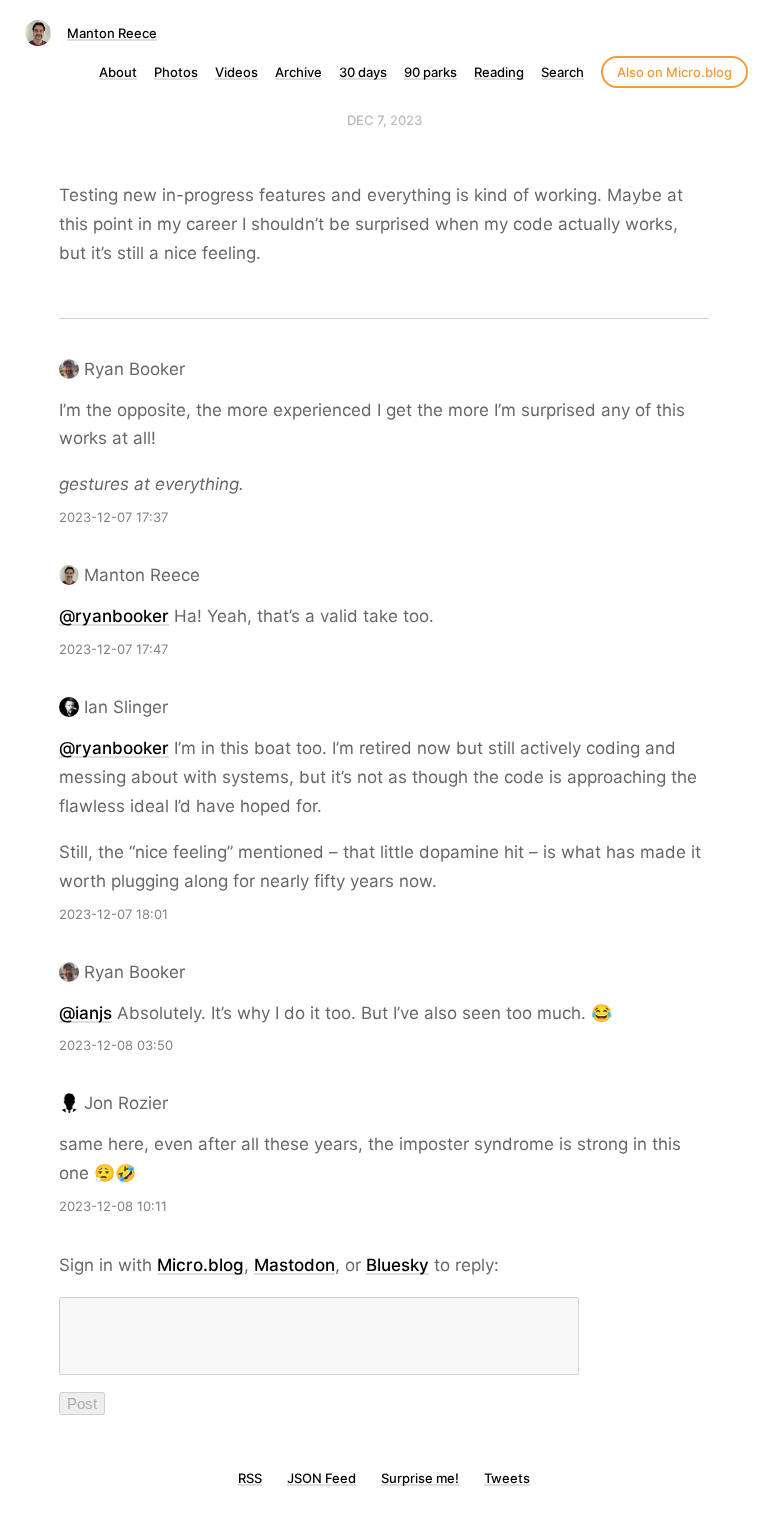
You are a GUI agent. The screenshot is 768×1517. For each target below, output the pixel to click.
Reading (499, 72)
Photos (176, 72)
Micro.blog (200, 1265)
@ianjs (85, 1013)
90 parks (430, 72)
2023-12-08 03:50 (116, 1045)
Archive (298, 72)
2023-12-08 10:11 (113, 1206)
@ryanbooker (114, 616)
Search (562, 72)
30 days (363, 72)
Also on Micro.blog (674, 72)
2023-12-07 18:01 (113, 914)
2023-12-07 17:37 (113, 517)
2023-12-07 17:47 (113, 649)
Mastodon (294, 1265)
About (118, 72)
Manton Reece (112, 33)
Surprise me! (420, 1478)
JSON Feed (321, 1478)
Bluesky (397, 1265)
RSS (250, 1478)
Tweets (507, 1478)
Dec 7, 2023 (384, 120)
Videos (236, 72)
